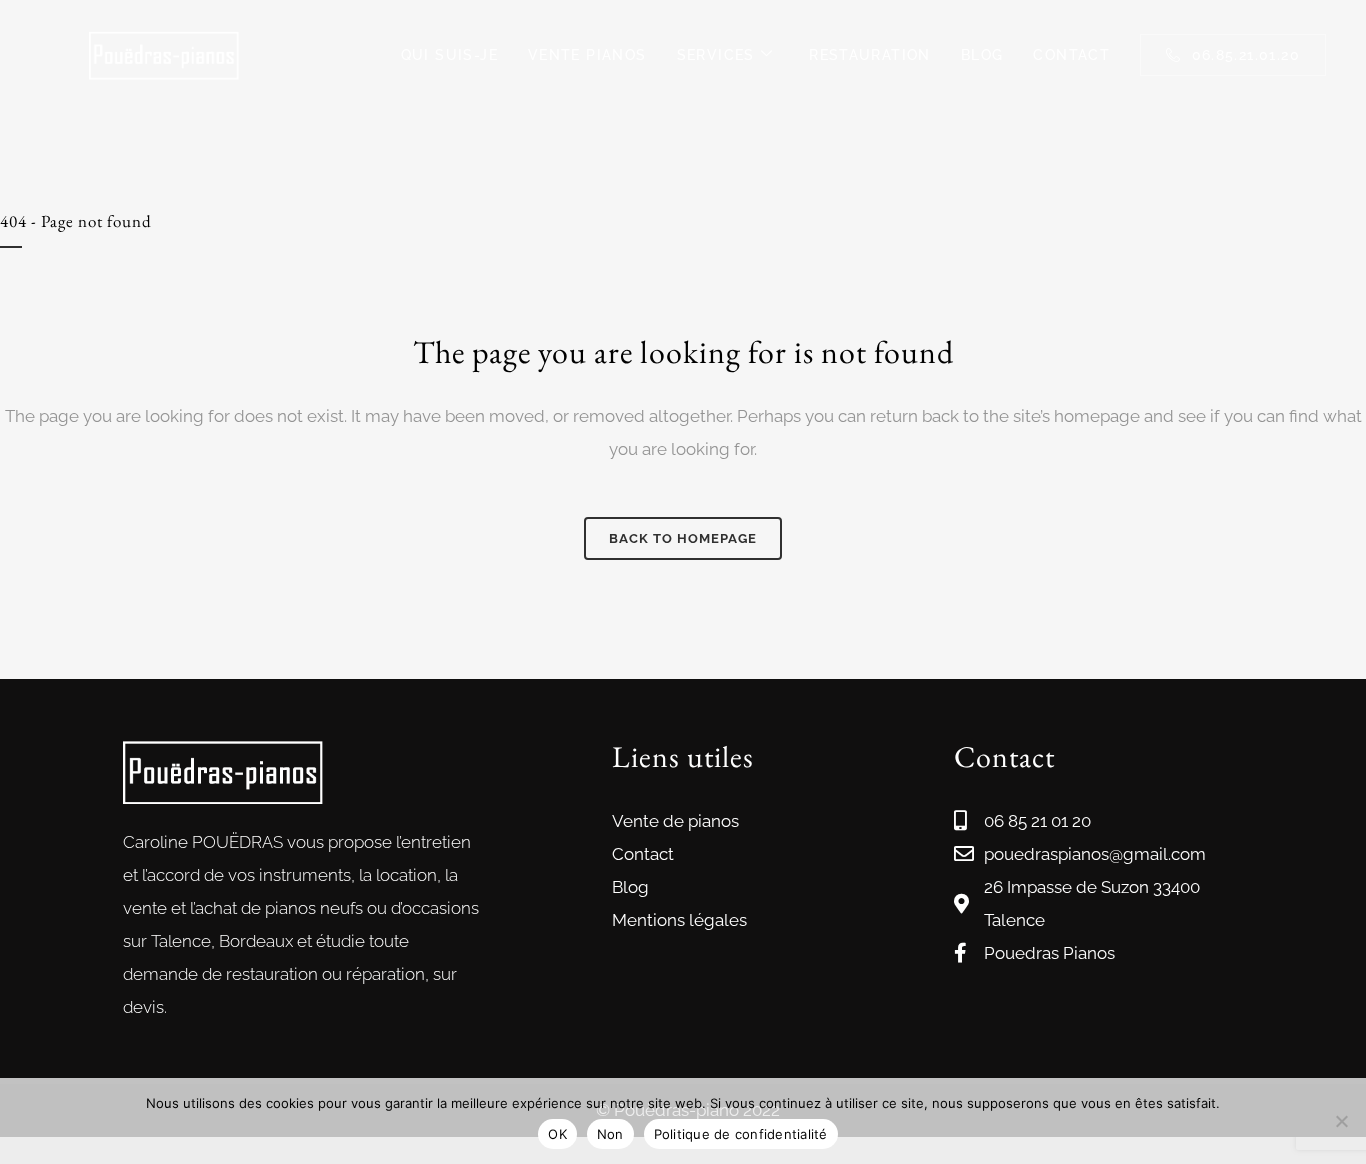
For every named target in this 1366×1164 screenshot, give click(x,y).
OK (557, 1134)
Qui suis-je (449, 55)
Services (716, 55)
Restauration (870, 55)
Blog (982, 55)
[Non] (1341, 1121)
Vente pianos (587, 55)
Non (610, 1134)
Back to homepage (683, 538)
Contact (1071, 55)
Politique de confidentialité (741, 1134)
